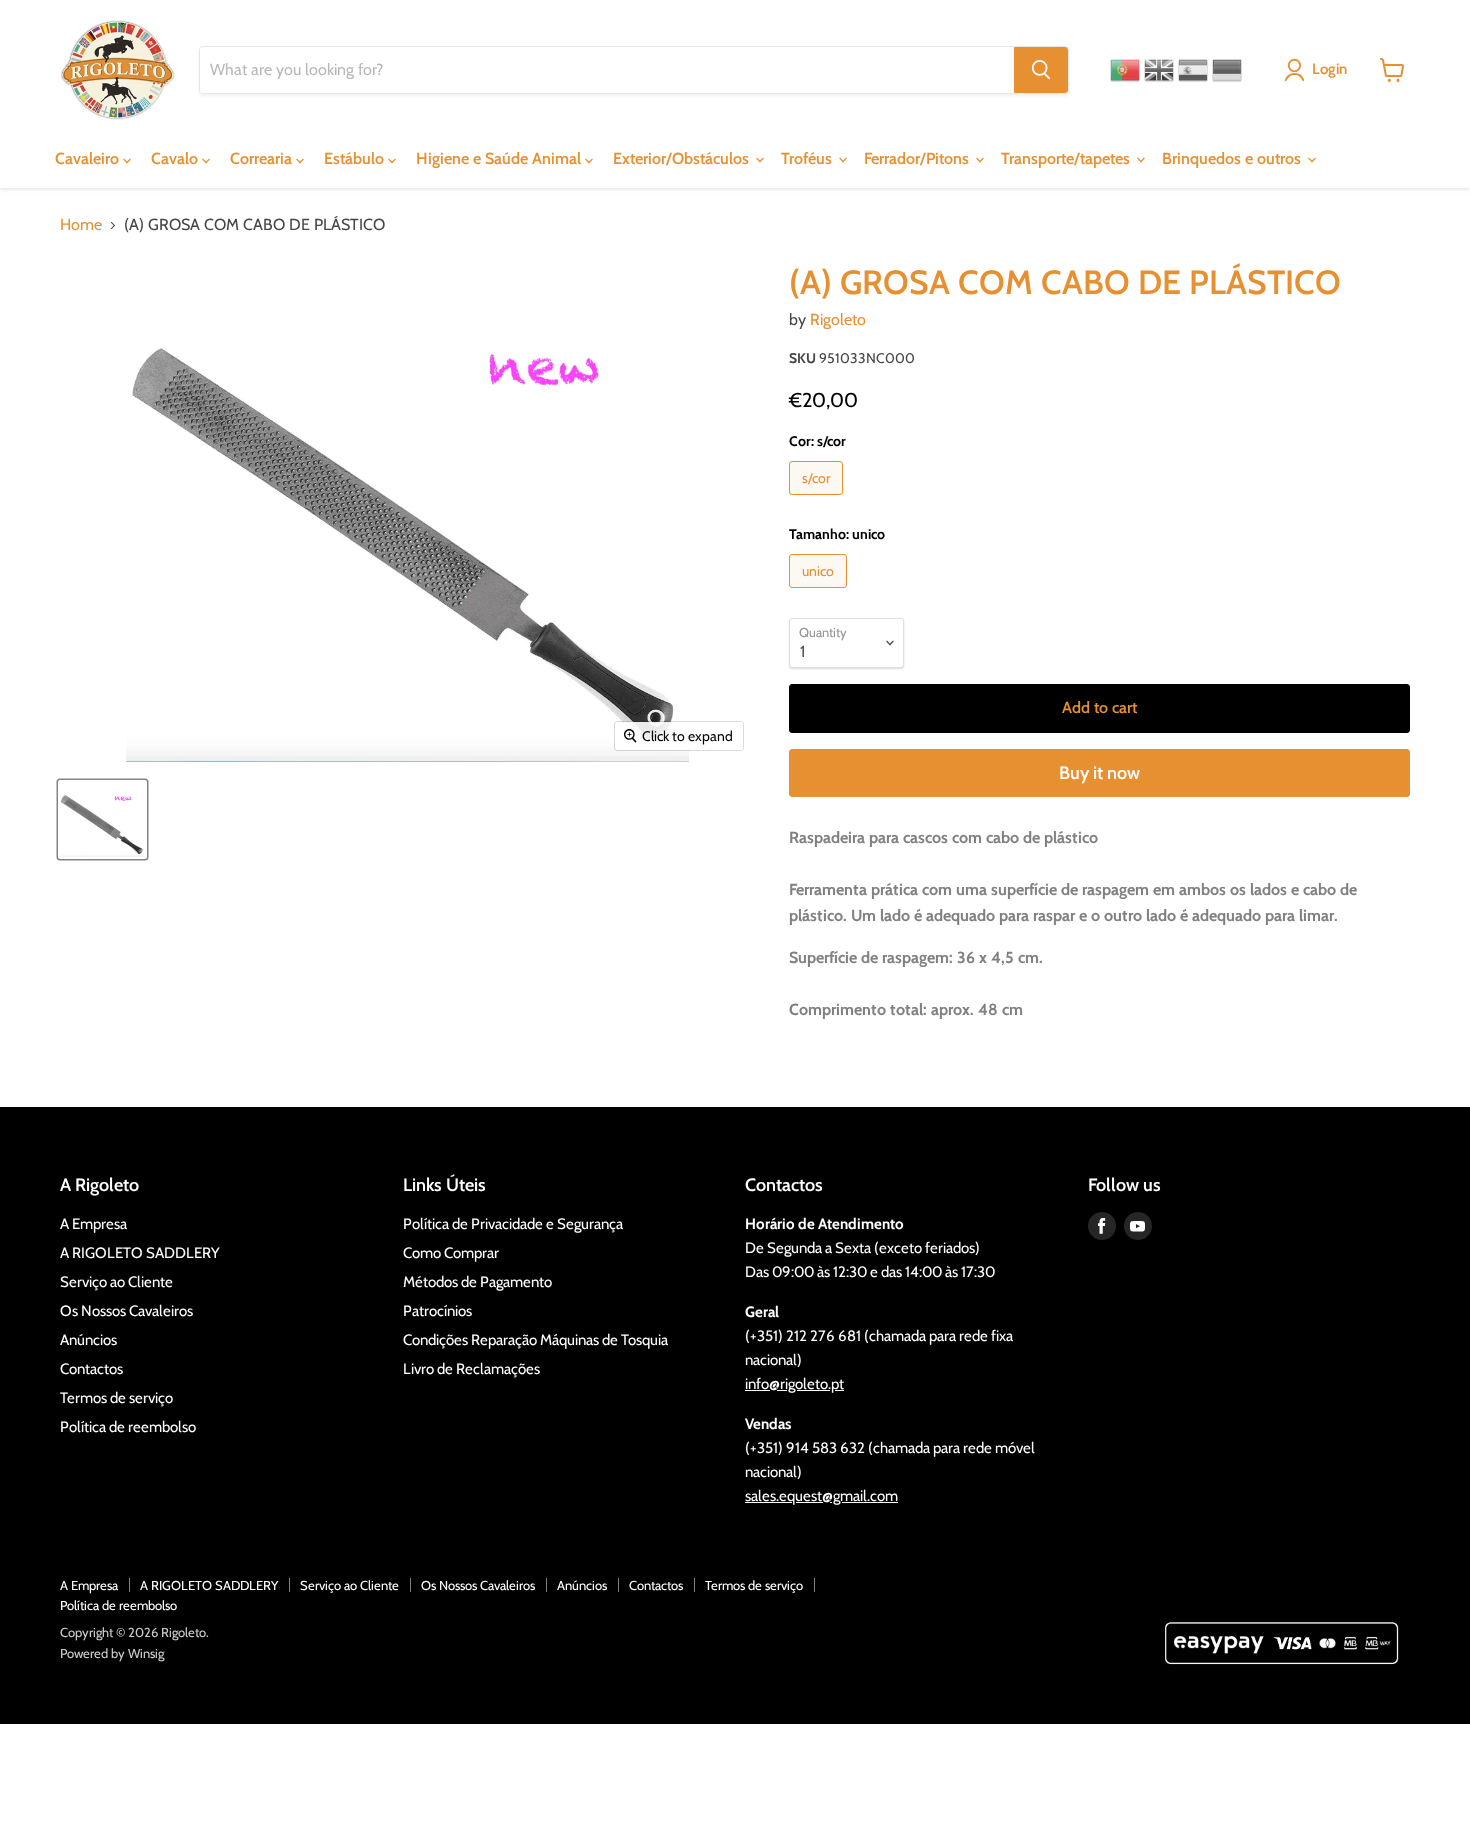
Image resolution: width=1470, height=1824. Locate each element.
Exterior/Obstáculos (683, 158)
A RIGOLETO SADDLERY (140, 1253)
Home (81, 225)
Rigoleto (838, 319)
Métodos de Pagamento (477, 1282)
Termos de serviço (116, 1398)
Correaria (263, 158)
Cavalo (176, 158)
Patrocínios (437, 1311)
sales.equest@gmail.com (821, 1496)
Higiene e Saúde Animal (500, 158)
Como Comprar (451, 1253)
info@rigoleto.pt (794, 1384)
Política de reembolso (128, 1427)
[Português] (1125, 70)
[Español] (1193, 70)
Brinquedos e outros (1233, 158)
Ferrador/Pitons (918, 158)
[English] (1159, 70)
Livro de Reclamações (471, 1369)
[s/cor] (818, 499)
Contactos (91, 1369)
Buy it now (1099, 773)
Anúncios (88, 1340)
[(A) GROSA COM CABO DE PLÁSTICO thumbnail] (102, 819)
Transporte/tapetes (1067, 158)
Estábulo (356, 158)
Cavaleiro (89, 158)
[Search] (1041, 70)
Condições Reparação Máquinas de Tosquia (535, 1340)
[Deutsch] (1227, 70)
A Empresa (93, 1224)
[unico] (820, 592)
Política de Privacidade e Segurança (513, 1224)
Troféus (808, 158)
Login (1329, 69)
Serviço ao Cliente (116, 1282)
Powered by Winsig (112, 1653)
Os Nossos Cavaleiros (126, 1311)
